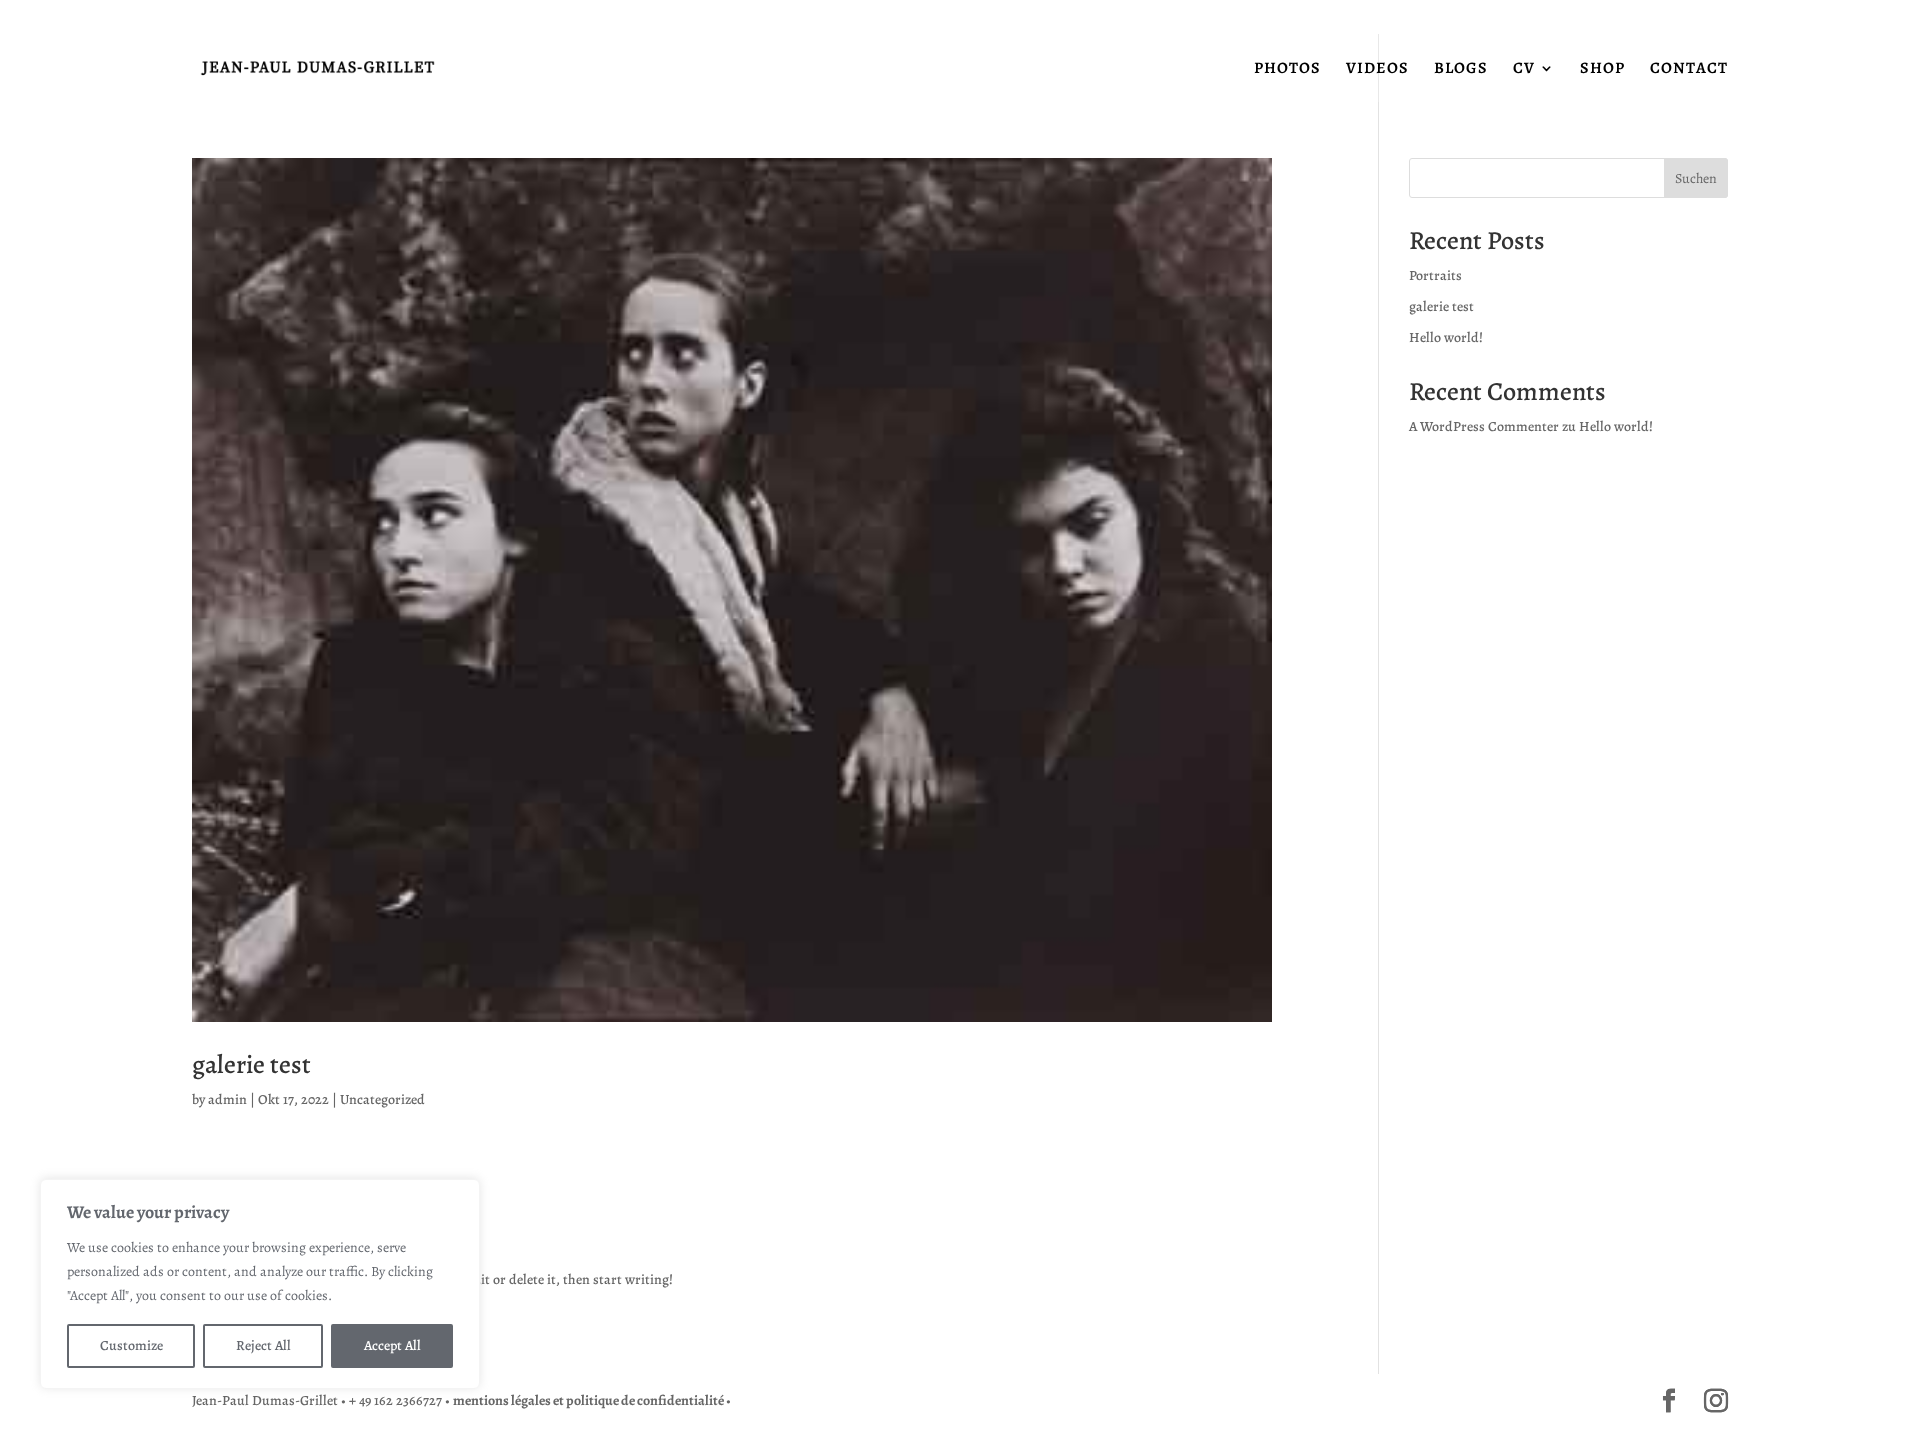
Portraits (1435, 275)
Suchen (1696, 178)
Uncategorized (382, 1099)
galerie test (251, 1064)
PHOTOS (1287, 70)
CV (1524, 70)
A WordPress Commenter (1484, 426)
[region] (260, 1284)
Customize (131, 1345)
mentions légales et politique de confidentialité (589, 1400)
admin (227, 1099)
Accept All (392, 1345)
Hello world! (1446, 337)
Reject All (263, 1345)
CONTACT (1689, 70)
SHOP (1602, 70)
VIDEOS (1377, 70)
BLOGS (1461, 70)
